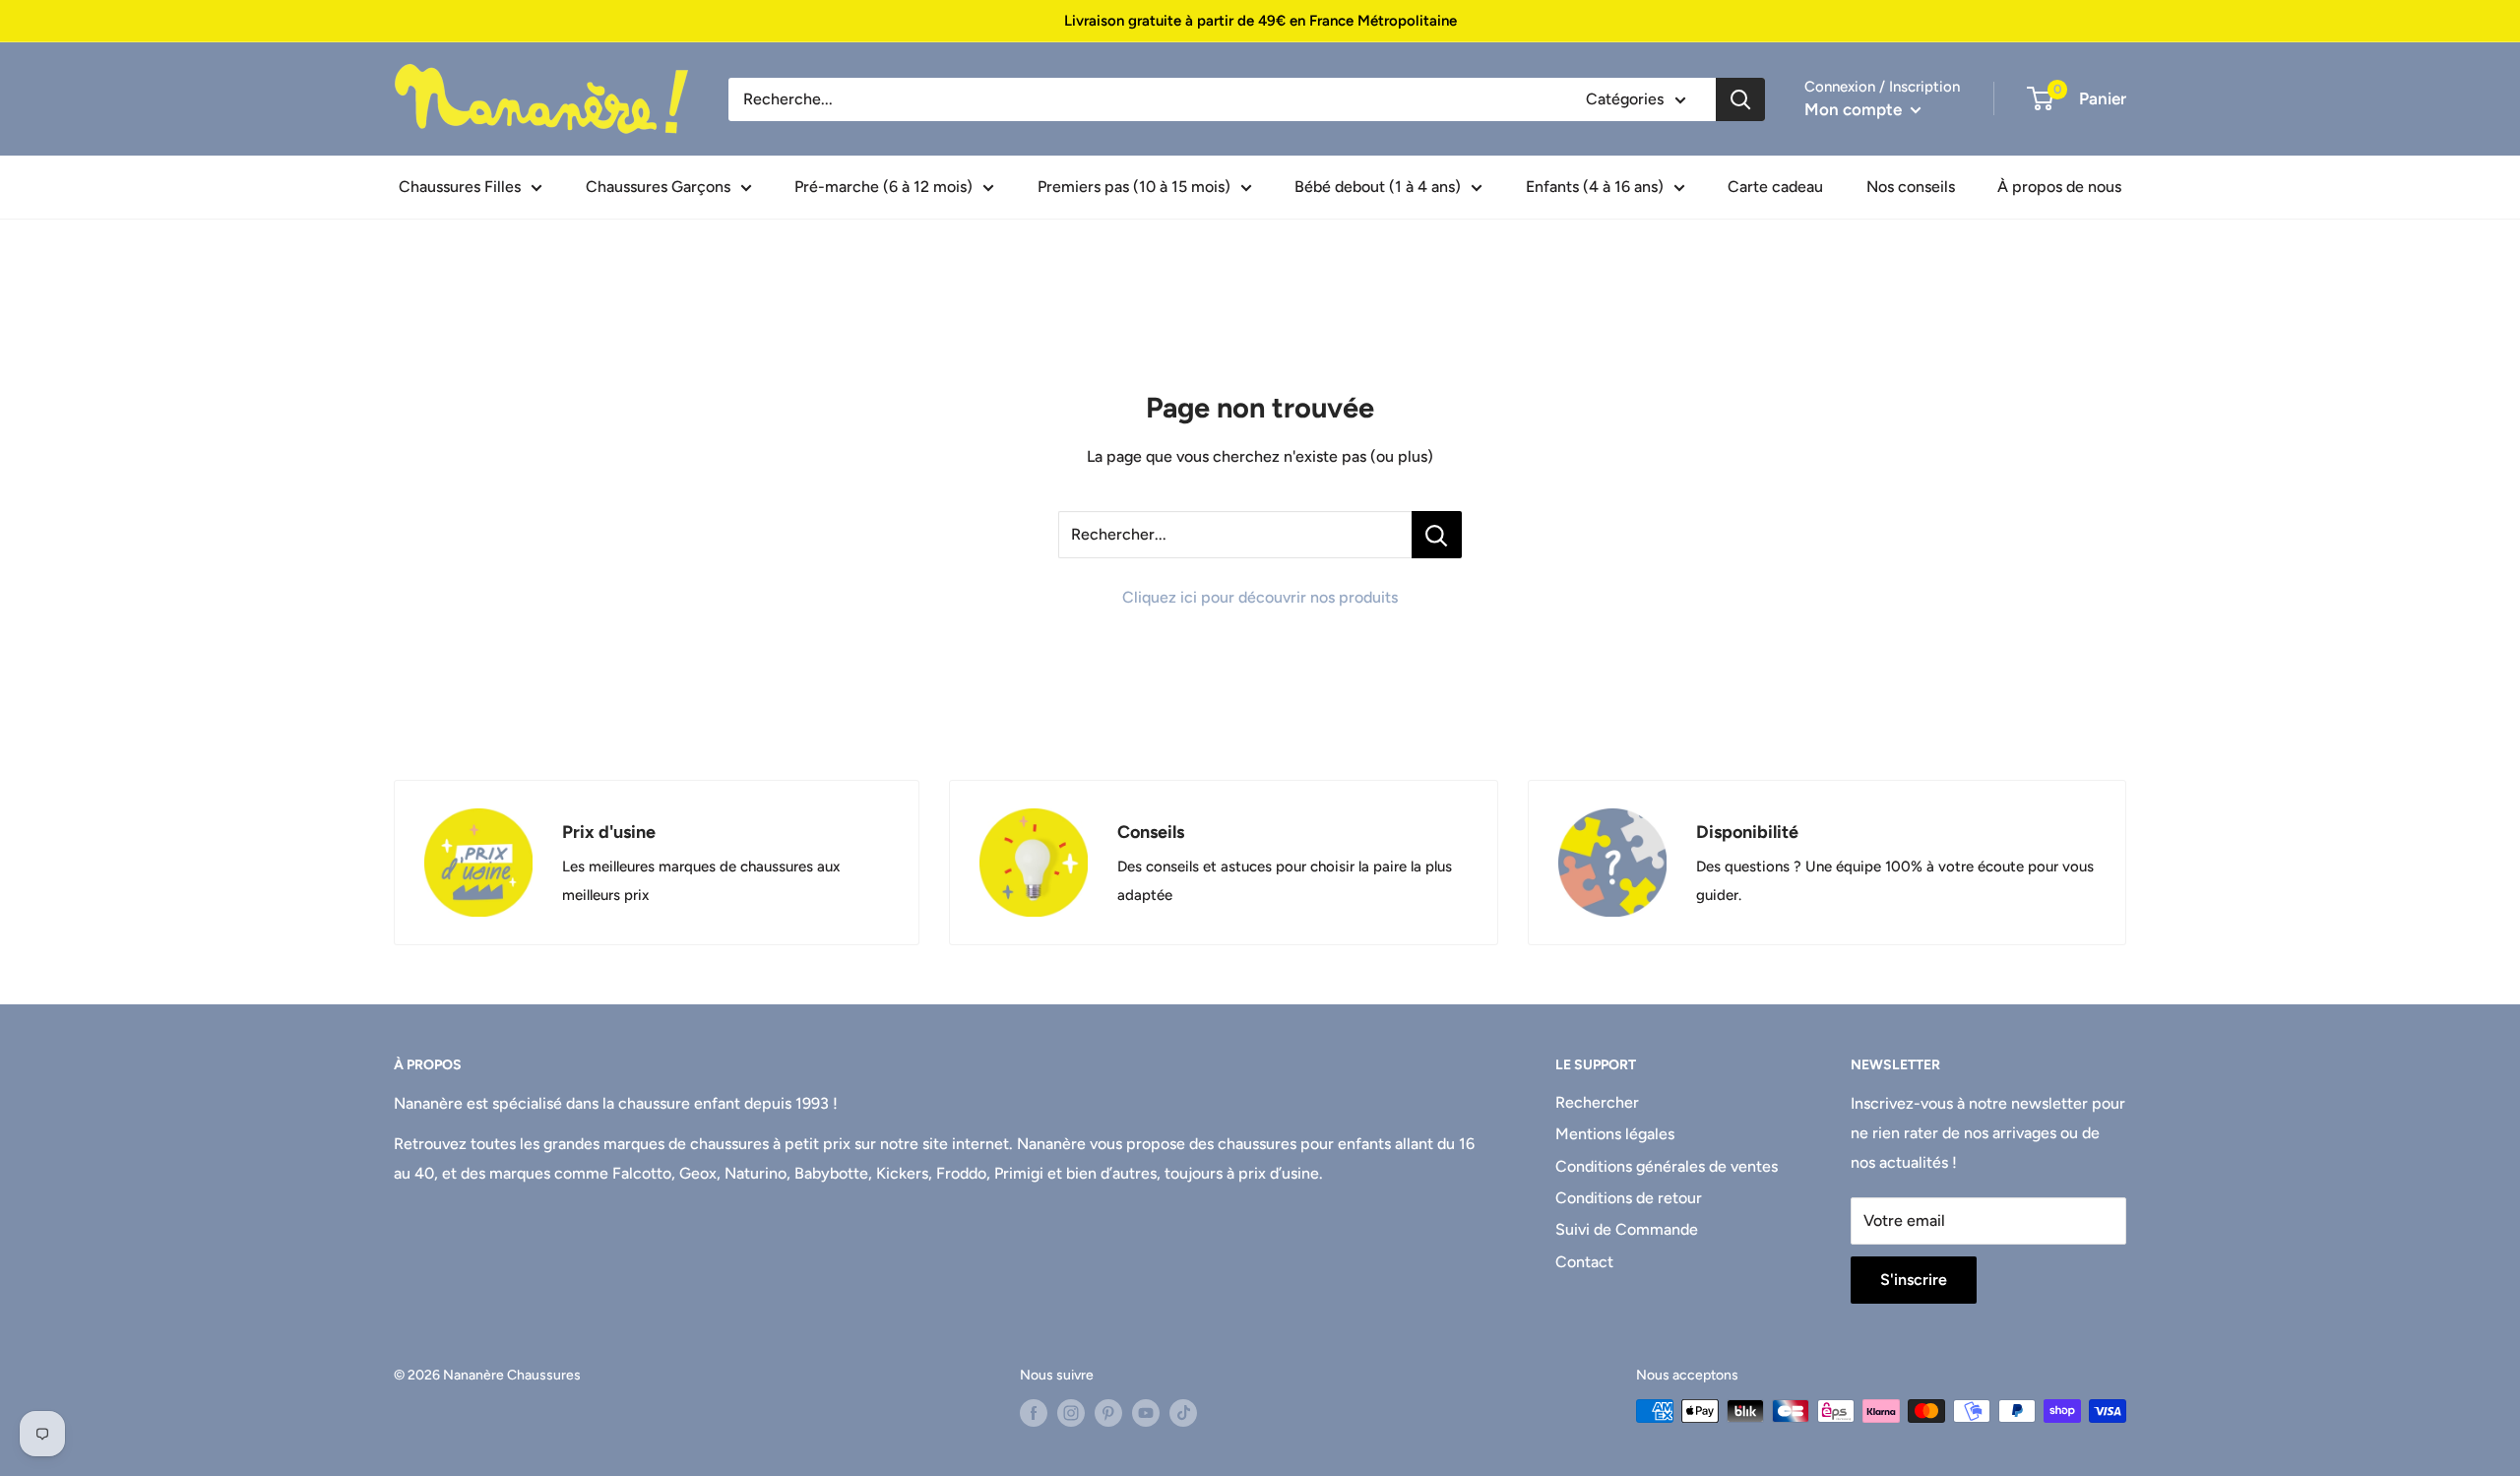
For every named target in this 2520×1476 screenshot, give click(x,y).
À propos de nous (2059, 187)
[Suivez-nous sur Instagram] (1071, 1413)
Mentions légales (1615, 1134)
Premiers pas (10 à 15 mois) (1134, 187)
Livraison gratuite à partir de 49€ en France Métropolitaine (1260, 21)
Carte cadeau (1775, 187)
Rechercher (1597, 1102)
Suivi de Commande (1627, 1229)
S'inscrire (1914, 1280)
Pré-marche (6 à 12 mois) (883, 187)
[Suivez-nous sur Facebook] (1034, 1413)
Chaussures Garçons (658, 187)
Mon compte (1855, 109)
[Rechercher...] (1437, 535)
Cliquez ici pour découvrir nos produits (1260, 597)
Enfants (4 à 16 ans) (1595, 187)
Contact (1584, 1262)
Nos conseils (1911, 187)
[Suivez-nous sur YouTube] (1146, 1413)
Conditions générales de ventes (1667, 1166)
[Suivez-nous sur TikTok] (1183, 1413)
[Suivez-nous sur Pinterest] (1108, 1413)
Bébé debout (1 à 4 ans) (1378, 187)
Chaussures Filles (460, 187)
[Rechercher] (1740, 99)
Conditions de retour (1629, 1198)
